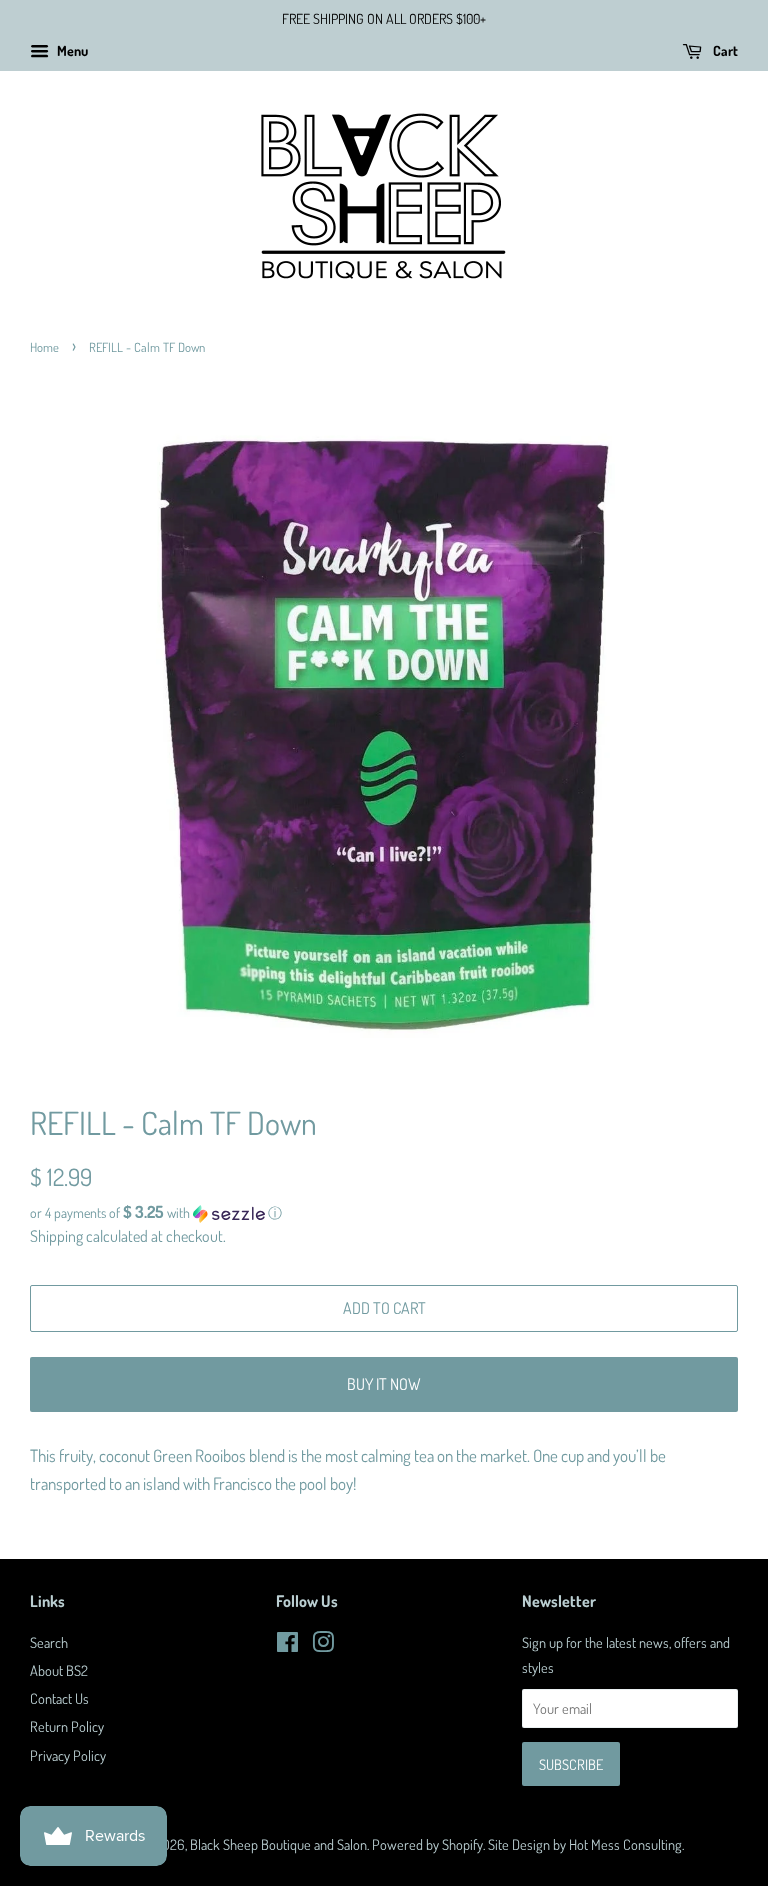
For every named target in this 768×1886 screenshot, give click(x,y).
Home (44, 347)
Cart (724, 50)
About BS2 (59, 1670)
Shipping (56, 1236)
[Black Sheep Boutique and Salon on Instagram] (323, 1645)
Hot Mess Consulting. (626, 1844)
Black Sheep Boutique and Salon (278, 1844)
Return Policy (67, 1726)
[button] (384, 1213)
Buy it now (384, 1384)
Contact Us (59, 1698)
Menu (71, 50)
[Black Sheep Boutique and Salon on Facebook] (287, 1645)
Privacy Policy (68, 1755)
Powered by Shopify (427, 1844)
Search (49, 1642)
